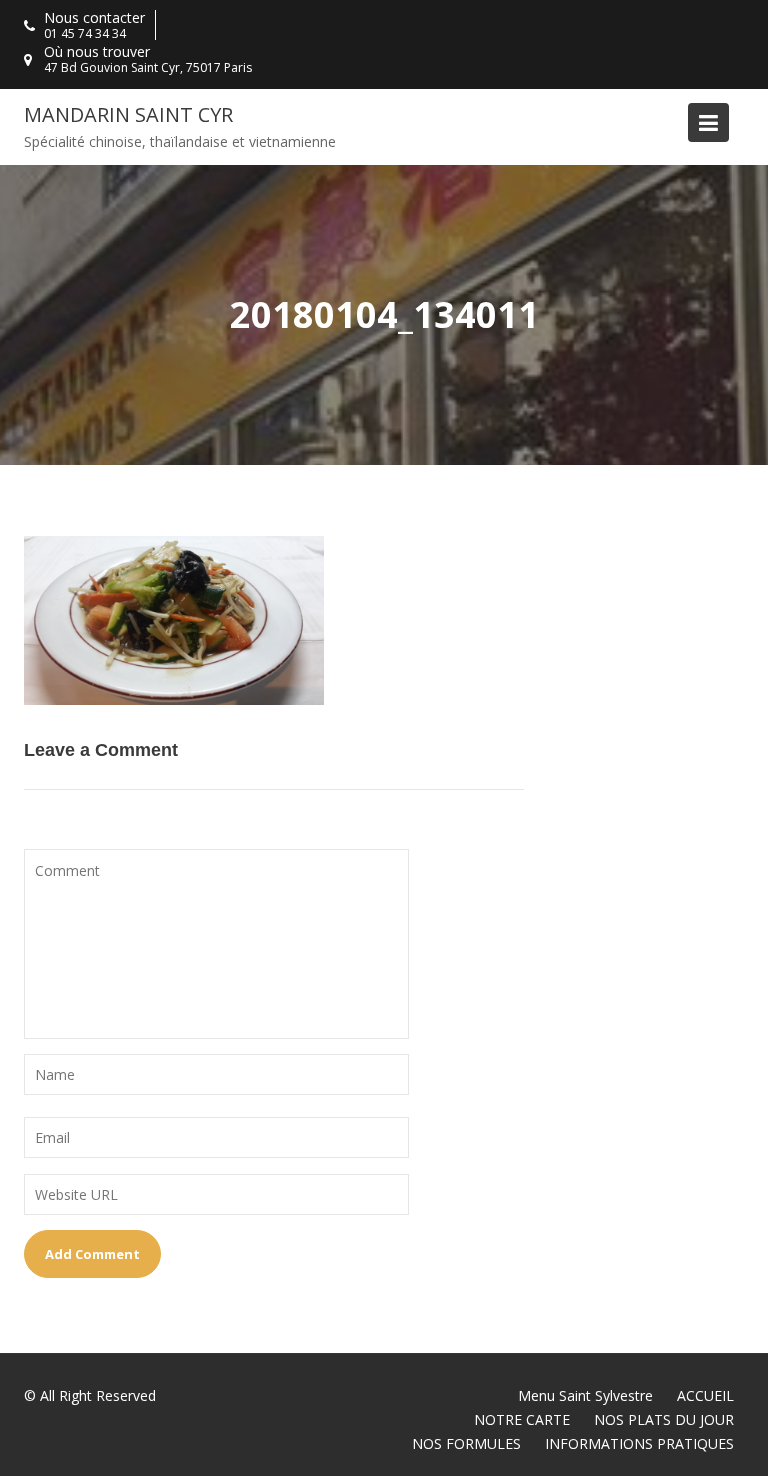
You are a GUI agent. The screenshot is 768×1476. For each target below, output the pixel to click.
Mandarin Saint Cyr (128, 114)
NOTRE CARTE (522, 1419)
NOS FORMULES (466, 1443)
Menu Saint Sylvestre (585, 1395)
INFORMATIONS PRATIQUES (639, 1443)
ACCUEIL (705, 1395)
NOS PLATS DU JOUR (664, 1419)
